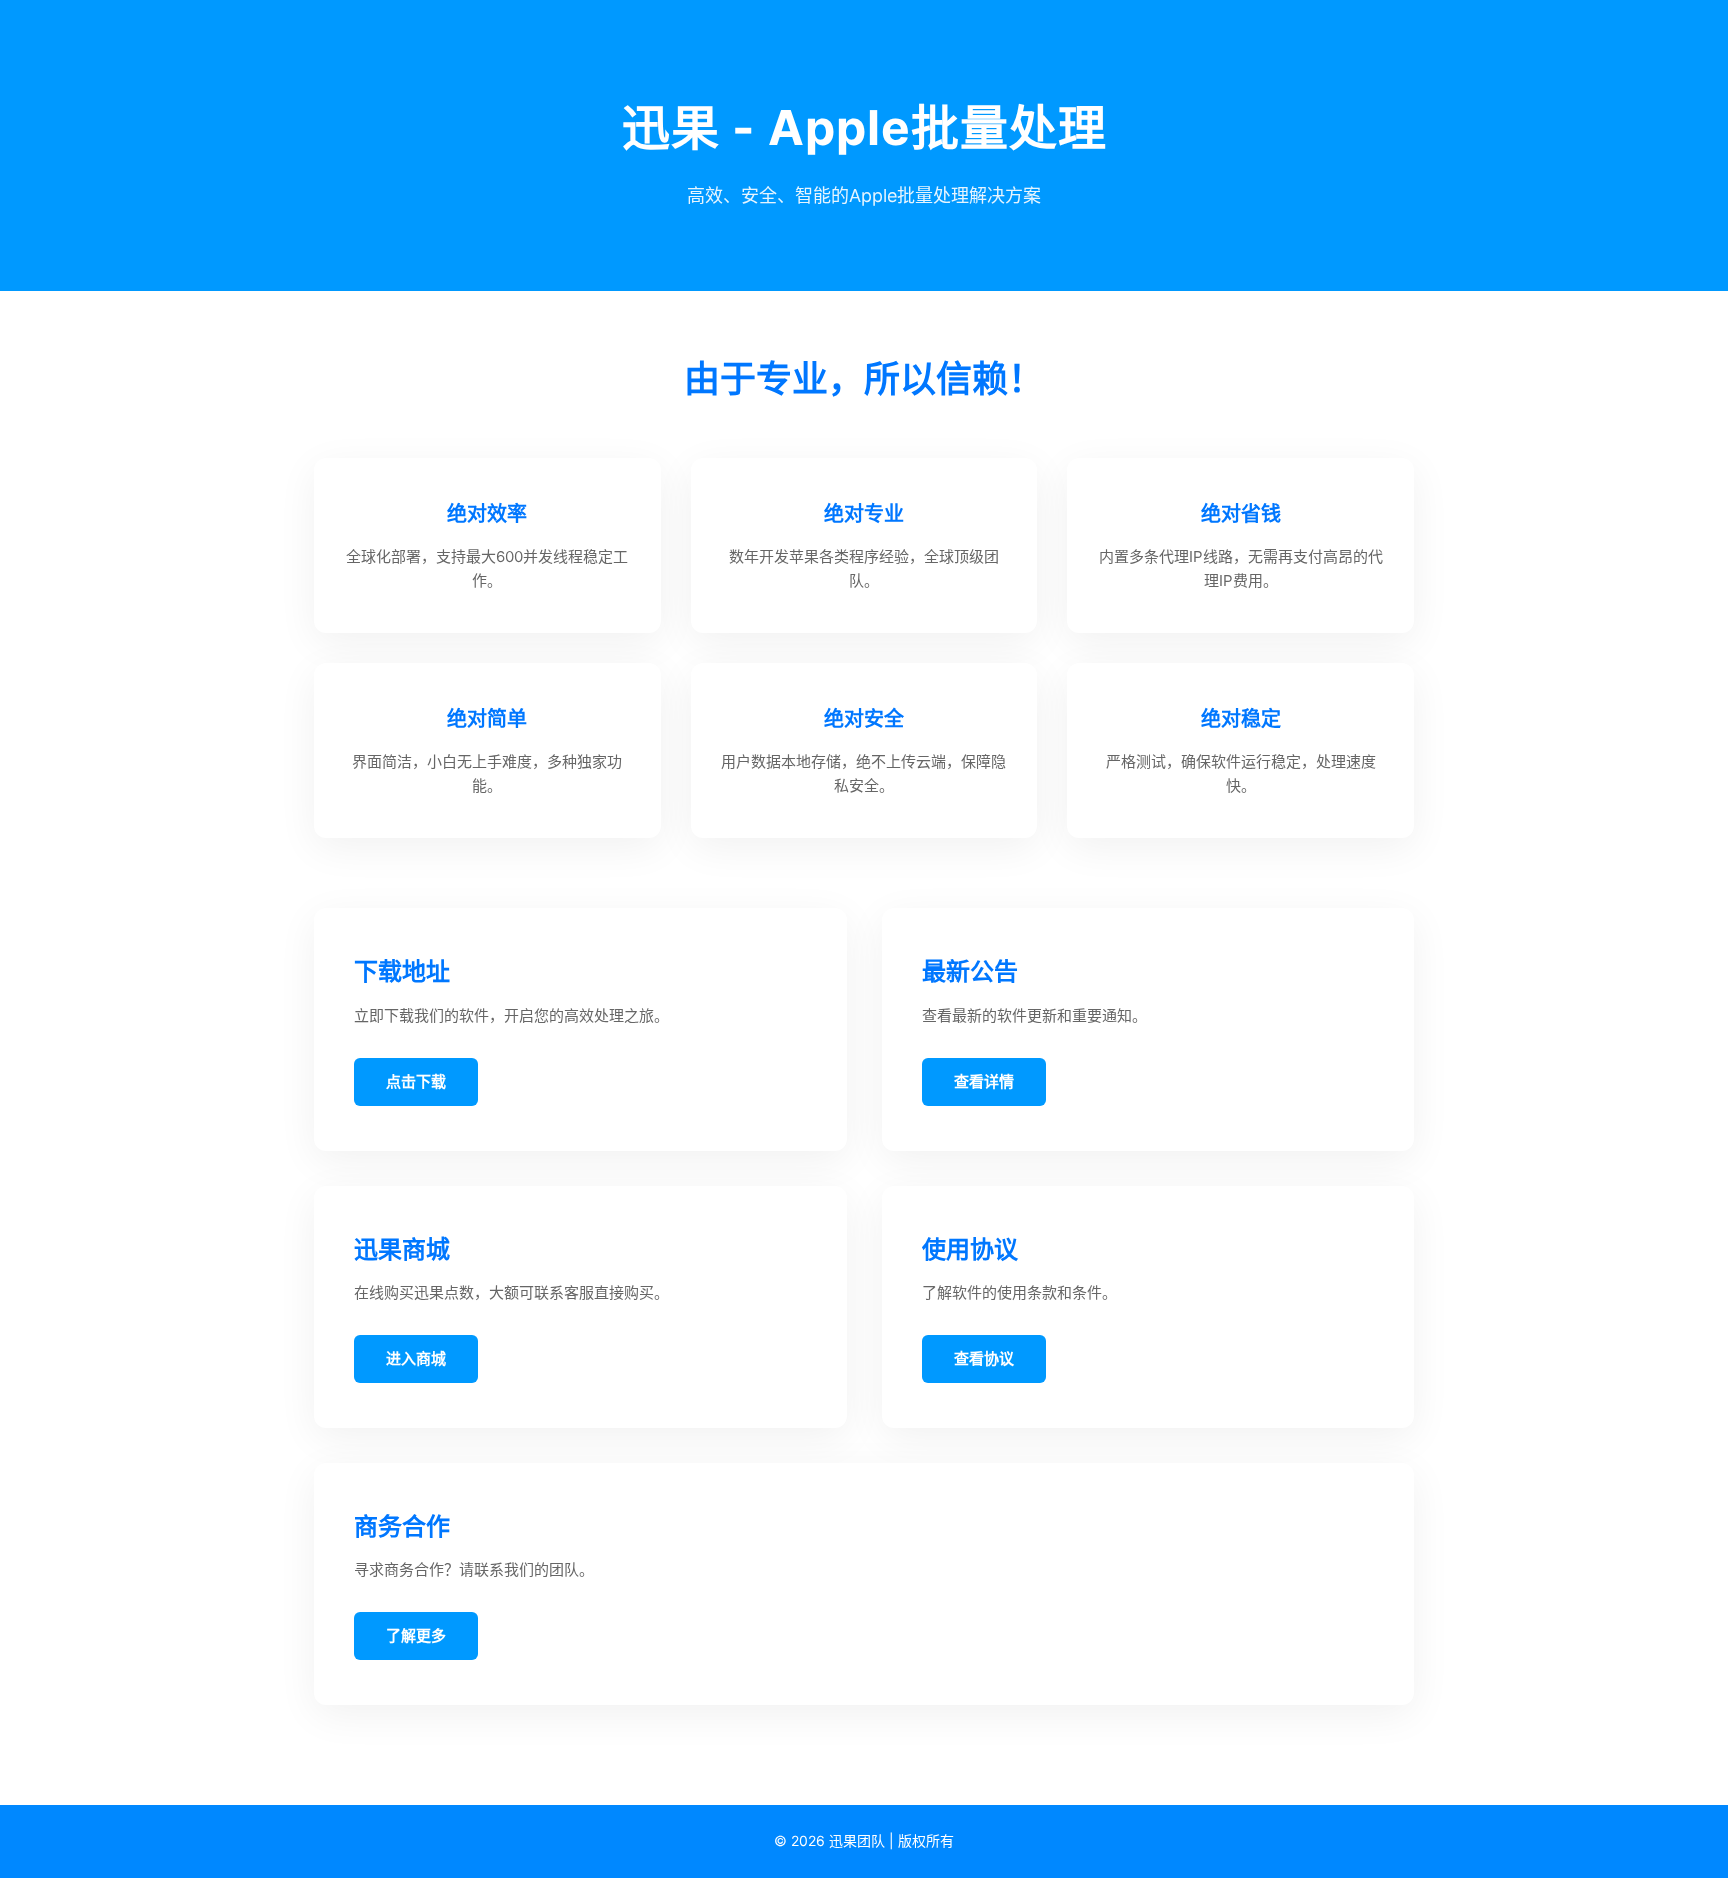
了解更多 (416, 1635)
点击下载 (416, 1081)
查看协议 (984, 1358)
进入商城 (416, 1358)
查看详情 (984, 1081)
